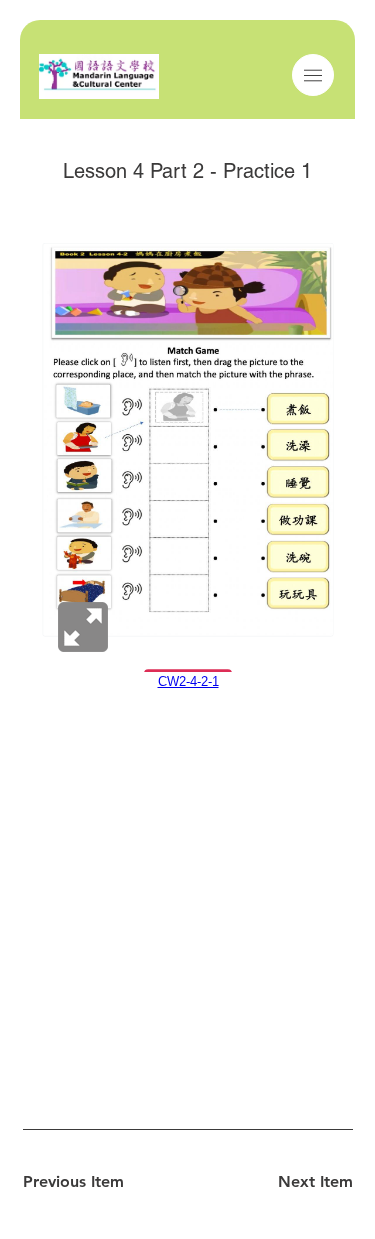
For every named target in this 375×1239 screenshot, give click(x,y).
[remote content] (188, 466)
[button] (313, 75)
